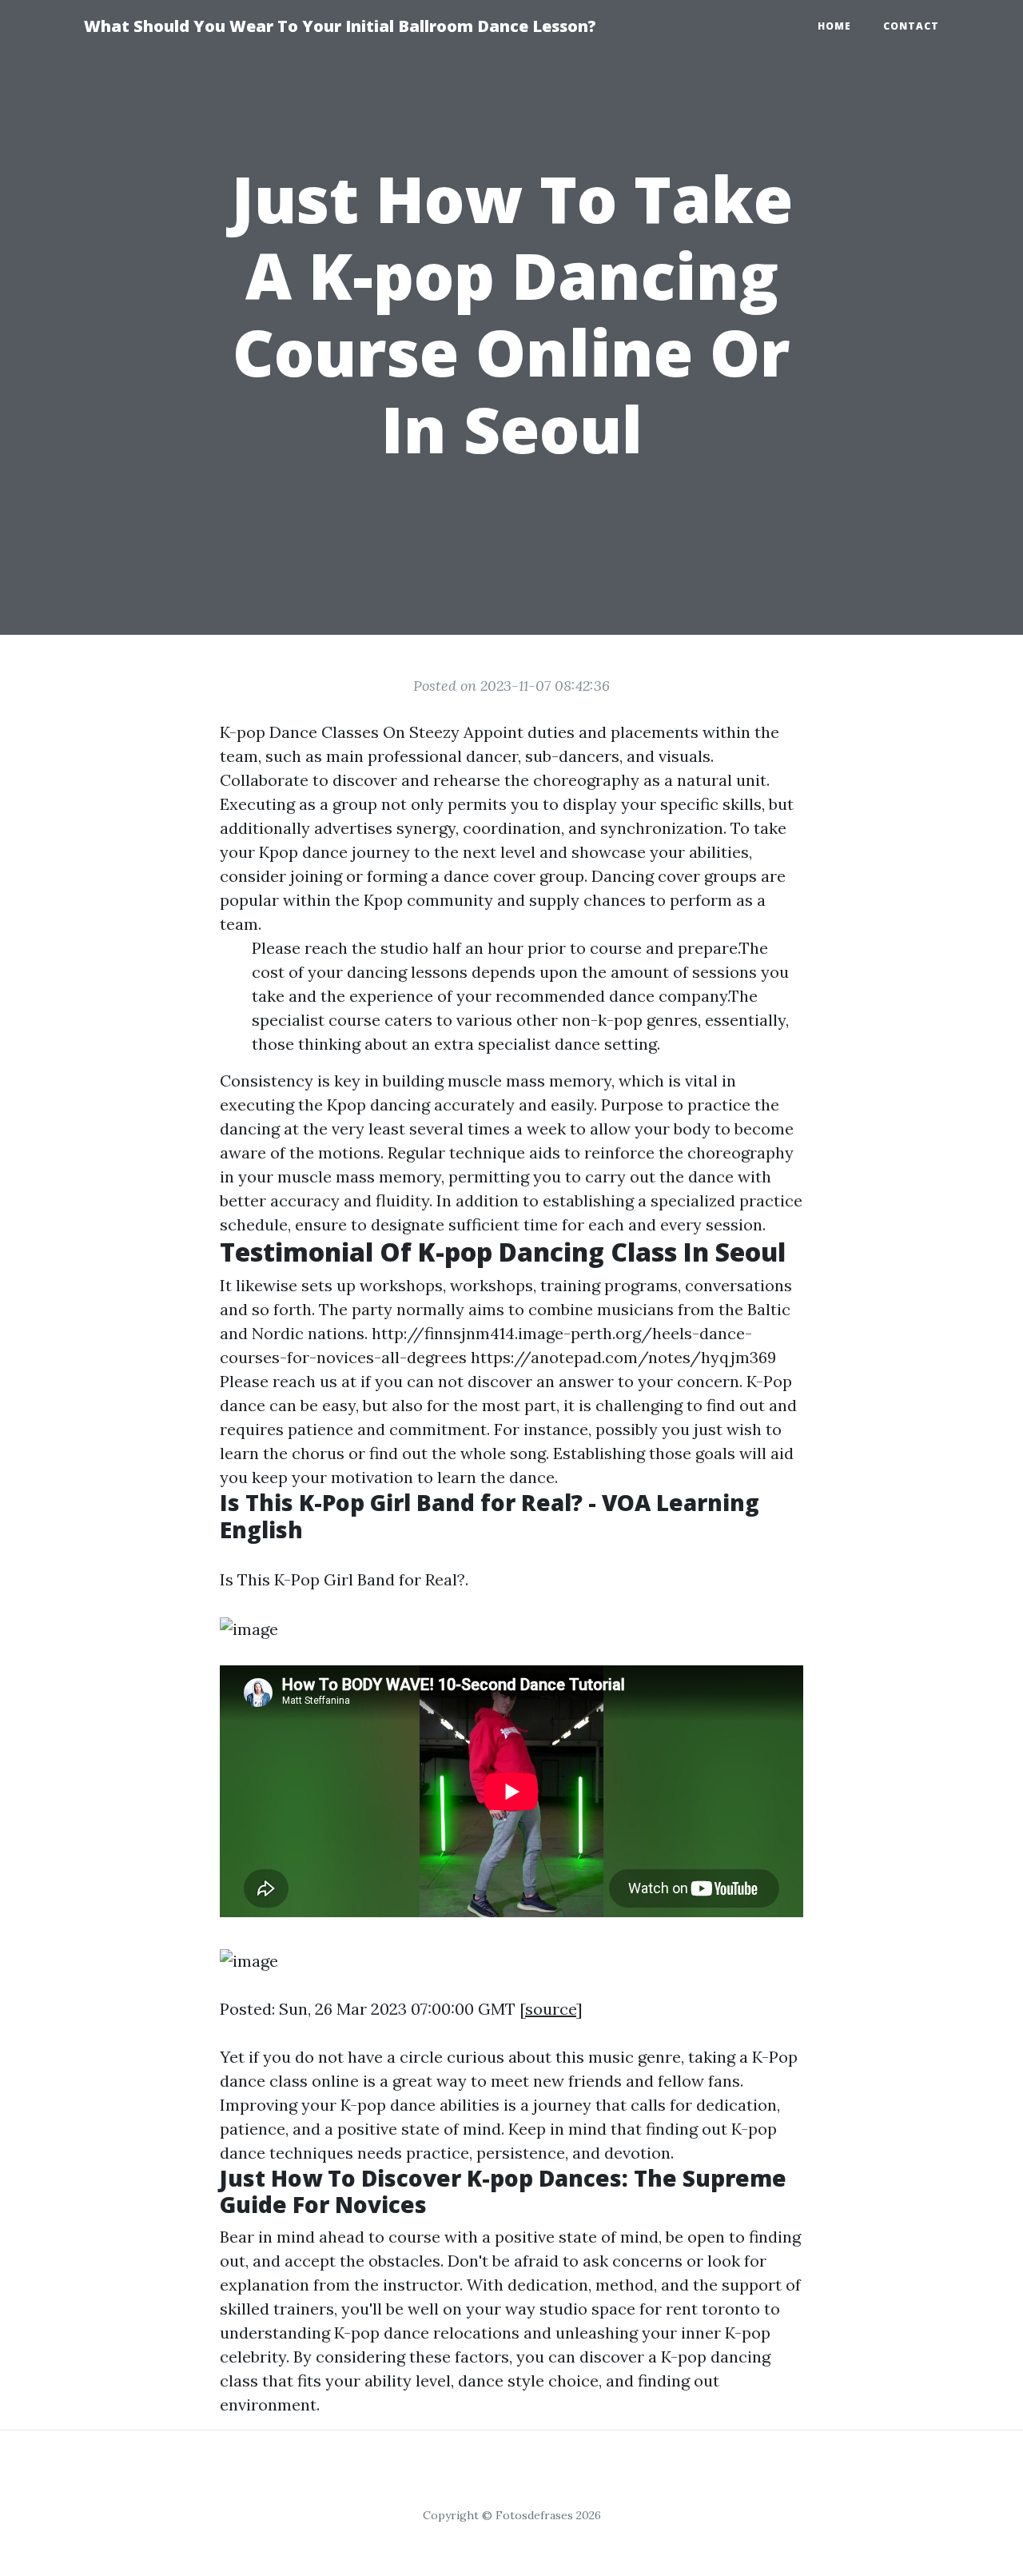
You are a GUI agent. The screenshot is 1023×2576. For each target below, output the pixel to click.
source (551, 2009)
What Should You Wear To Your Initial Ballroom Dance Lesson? (340, 26)
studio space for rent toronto (650, 2309)
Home (834, 26)
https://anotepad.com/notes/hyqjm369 (623, 1357)
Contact (911, 26)
